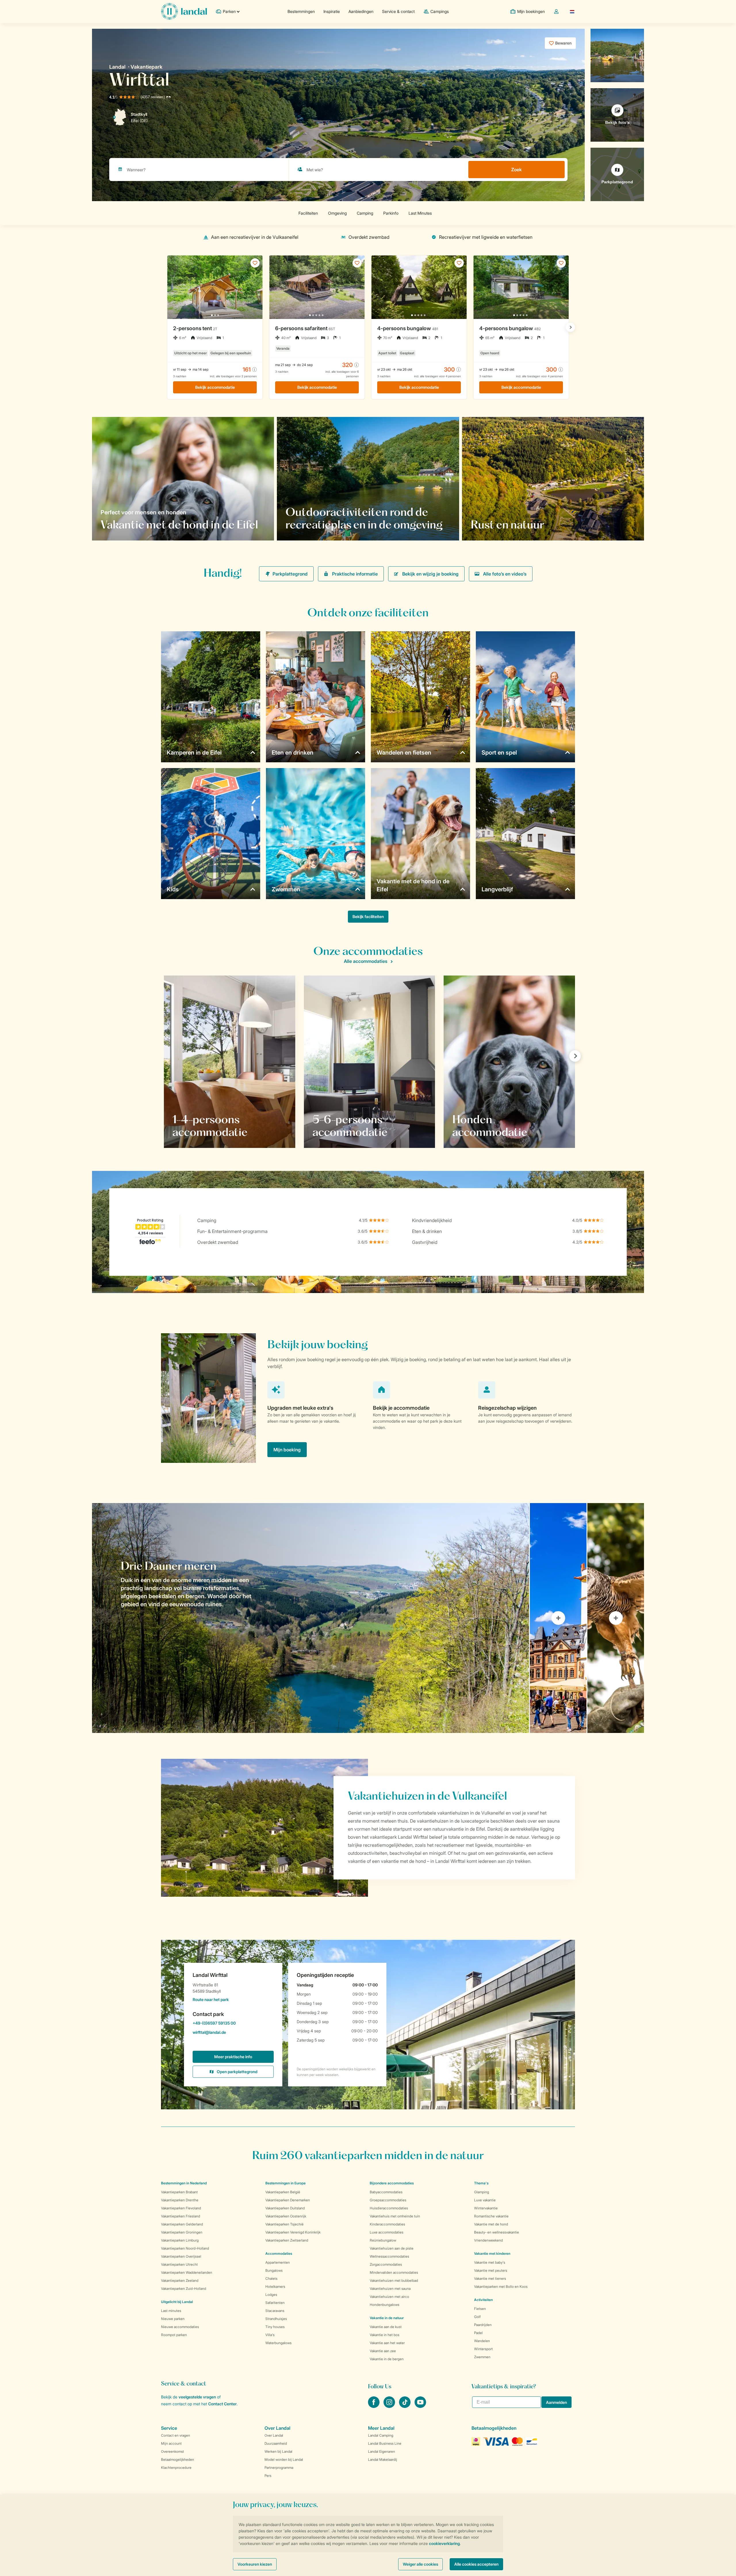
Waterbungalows (278, 2343)
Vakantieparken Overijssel (181, 2256)
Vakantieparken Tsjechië (284, 2224)
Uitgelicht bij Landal (177, 2302)
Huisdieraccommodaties (389, 2208)
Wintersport (483, 2349)
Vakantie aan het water (387, 2343)
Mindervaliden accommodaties (394, 2272)
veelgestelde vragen (197, 2397)
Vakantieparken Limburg (180, 2240)
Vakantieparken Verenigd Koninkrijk (293, 2232)
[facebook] (374, 2406)
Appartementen (278, 2262)
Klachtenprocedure (176, 2468)
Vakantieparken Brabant (179, 2192)
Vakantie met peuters (491, 2270)
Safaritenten (275, 2303)
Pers (268, 2476)
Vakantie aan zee (383, 2351)
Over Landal (274, 2435)
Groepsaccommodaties (388, 2200)
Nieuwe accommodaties (180, 2327)
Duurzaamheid (276, 2443)
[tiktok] (405, 2406)
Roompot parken (174, 2335)
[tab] (310, 1618)
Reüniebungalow (383, 2240)
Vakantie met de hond (491, 2224)
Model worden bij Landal (284, 2459)
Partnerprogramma (279, 2468)
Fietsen (480, 2309)
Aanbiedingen (361, 11)
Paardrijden (483, 2325)
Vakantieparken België (283, 2192)
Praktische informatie (355, 574)
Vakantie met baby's (490, 2262)
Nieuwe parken (173, 2319)
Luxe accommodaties (387, 2232)
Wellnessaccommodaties (389, 2256)
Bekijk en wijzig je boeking (430, 574)
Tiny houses (275, 2327)
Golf (477, 2317)
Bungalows (274, 2270)
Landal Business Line (385, 2443)
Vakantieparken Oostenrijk (286, 2216)
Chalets (271, 2278)
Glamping (482, 2192)
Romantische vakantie (491, 2216)
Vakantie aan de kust (386, 2327)
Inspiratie (332, 11)
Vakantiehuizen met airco (389, 2297)
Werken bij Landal (278, 2451)
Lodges (271, 2295)
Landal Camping (381, 2435)
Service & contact (398, 11)
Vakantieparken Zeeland (180, 2280)
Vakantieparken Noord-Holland (185, 2248)
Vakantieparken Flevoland (181, 2208)
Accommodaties (279, 2253)
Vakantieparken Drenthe (180, 2200)
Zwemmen (482, 2357)
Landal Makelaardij (383, 2459)
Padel (478, 2333)
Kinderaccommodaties (387, 2224)
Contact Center (222, 2404)
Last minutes (171, 2311)
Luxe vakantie (485, 2200)
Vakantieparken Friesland (181, 2216)
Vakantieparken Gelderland (182, 2224)
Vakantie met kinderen (492, 2253)
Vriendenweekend (488, 2240)
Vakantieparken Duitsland (285, 2208)
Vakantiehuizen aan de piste (392, 2248)
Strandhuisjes (276, 2319)
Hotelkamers (275, 2287)
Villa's (270, 2335)
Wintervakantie (486, 2208)
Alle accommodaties (366, 961)
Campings (440, 11)
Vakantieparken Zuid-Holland (184, 2289)
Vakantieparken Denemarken (288, 2200)
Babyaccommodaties (386, 2192)
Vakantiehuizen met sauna (390, 2289)
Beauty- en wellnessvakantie (497, 2232)
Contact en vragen (176, 2435)
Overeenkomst (172, 2451)
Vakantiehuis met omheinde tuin (395, 2216)
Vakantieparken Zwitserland (287, 2240)
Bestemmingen (301, 11)
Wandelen (482, 2341)
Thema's (481, 2183)
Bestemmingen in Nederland (184, 2183)
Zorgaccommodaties (386, 2264)
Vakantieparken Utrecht (179, 2264)
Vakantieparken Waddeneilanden (187, 2272)
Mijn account (171, 2443)
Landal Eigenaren (382, 2451)
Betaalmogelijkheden (178, 2459)
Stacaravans (275, 2311)
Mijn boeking (287, 1450)
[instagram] (390, 2406)
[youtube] (420, 2406)
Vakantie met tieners (490, 2278)
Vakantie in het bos (385, 2335)
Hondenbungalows (385, 2305)
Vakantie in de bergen (387, 2359)
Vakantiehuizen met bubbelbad (394, 2280)
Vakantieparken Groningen (182, 2232)
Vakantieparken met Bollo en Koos (501, 2287)
